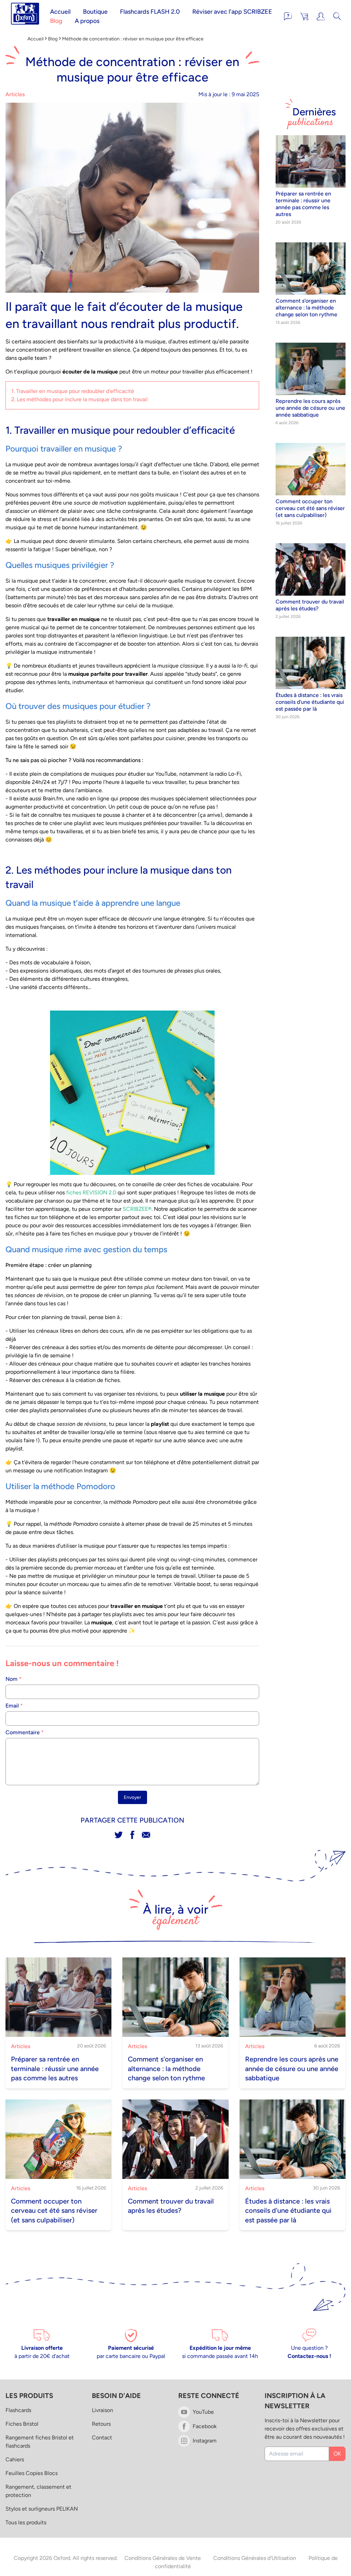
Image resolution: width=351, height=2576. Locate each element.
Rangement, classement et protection (38, 2491)
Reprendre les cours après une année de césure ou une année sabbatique (310, 408)
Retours (101, 2424)
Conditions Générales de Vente (163, 2558)
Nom (14, 1679)
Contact (102, 2438)
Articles (15, 94)
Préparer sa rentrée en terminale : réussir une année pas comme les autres (303, 204)
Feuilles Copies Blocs (32, 2473)
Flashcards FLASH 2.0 (150, 12)
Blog (56, 21)
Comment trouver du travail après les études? (310, 605)
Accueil (60, 12)
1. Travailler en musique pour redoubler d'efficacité (73, 391)
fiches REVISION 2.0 (91, 1192)
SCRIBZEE (135, 1209)
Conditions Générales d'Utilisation (255, 2558)
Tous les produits (26, 2522)
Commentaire (25, 1732)
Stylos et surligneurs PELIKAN (42, 2509)
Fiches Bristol (22, 2424)
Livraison (102, 2410)
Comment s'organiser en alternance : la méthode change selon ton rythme (306, 308)
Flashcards (18, 2410)
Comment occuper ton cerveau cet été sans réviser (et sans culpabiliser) (310, 508)
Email (14, 1706)
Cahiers (15, 2459)
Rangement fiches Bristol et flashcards (40, 2442)
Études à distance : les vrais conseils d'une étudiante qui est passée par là (310, 702)
